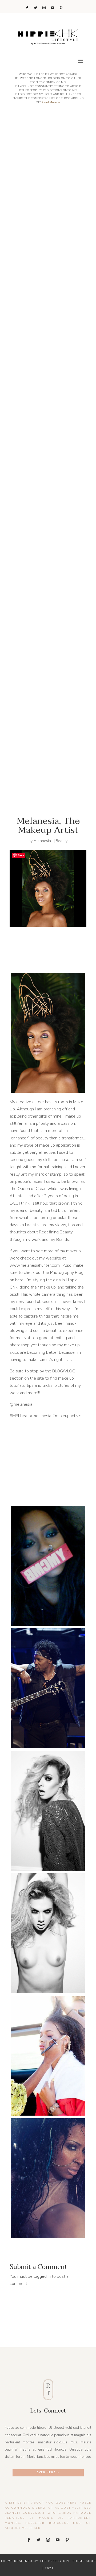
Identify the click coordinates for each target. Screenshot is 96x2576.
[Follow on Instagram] (44, 8)
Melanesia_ (43, 841)
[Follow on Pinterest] (61, 8)
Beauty (62, 841)
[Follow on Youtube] (53, 8)
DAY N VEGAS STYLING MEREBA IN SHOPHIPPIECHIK (52, 436)
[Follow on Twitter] (35, 8)
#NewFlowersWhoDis (52, 757)
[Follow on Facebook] (27, 8)
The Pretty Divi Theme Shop (68, 2561)
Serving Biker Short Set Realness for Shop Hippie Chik (52, 273)
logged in (42, 2276)
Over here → (48, 2472)
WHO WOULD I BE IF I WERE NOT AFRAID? (52, 597)
